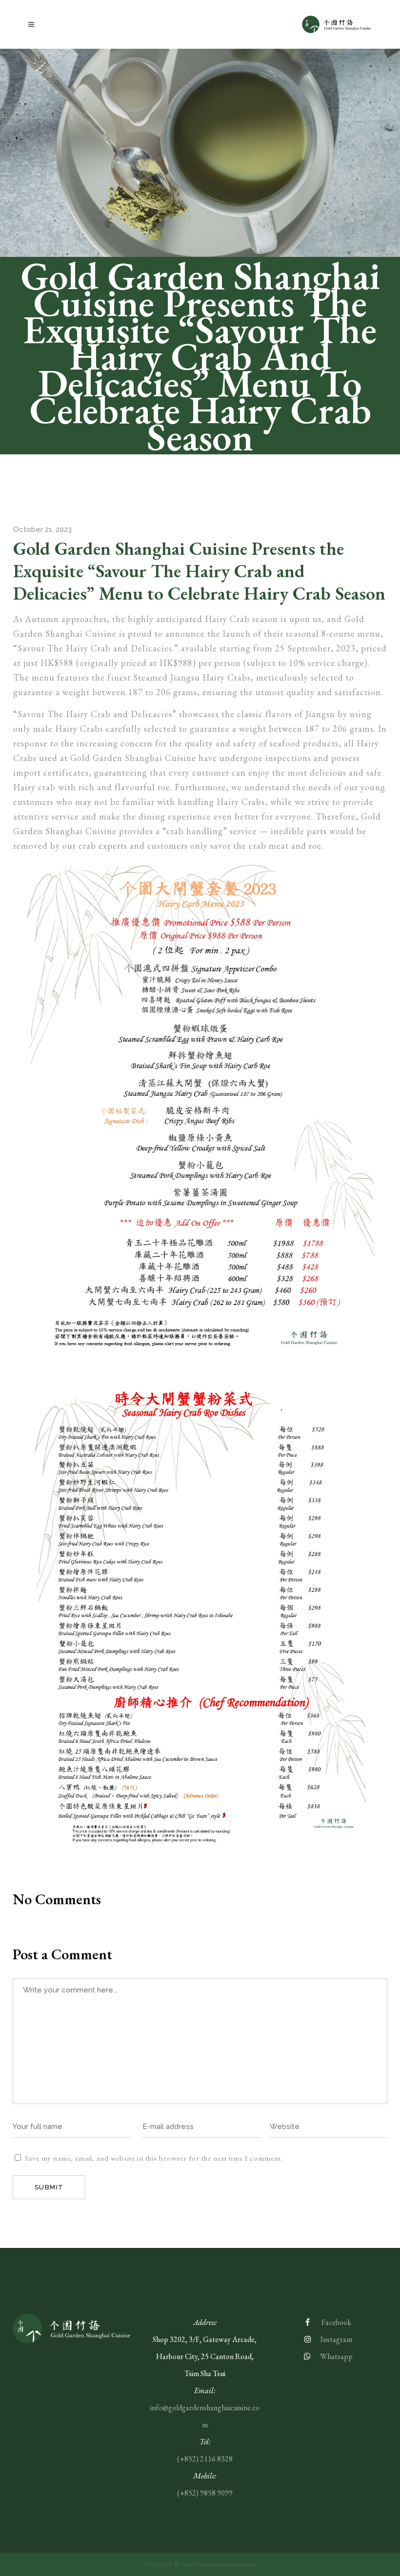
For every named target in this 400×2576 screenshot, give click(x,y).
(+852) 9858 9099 (205, 2493)
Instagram (336, 2339)
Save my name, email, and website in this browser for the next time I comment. (154, 2158)
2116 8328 (216, 2459)
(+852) (189, 2459)
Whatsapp (336, 2356)
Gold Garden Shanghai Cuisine (218, 2564)
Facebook (336, 2322)
